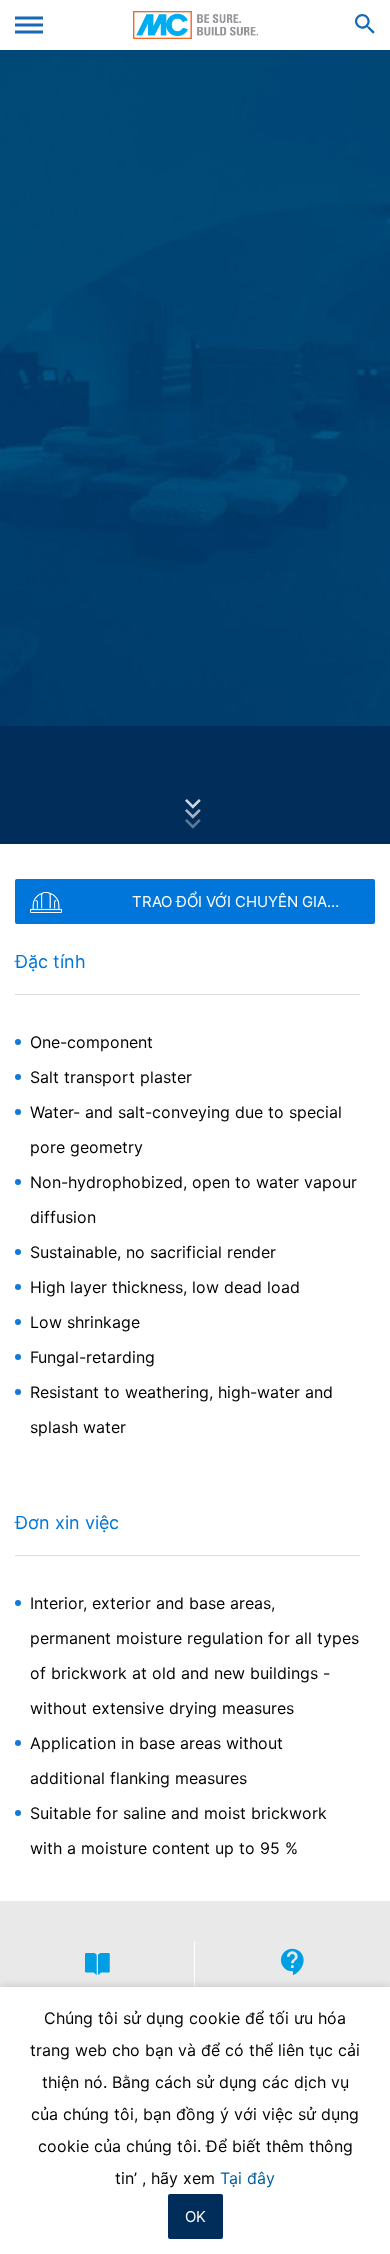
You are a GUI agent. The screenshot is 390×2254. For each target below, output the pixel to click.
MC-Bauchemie (195, 25)
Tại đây (247, 2178)
